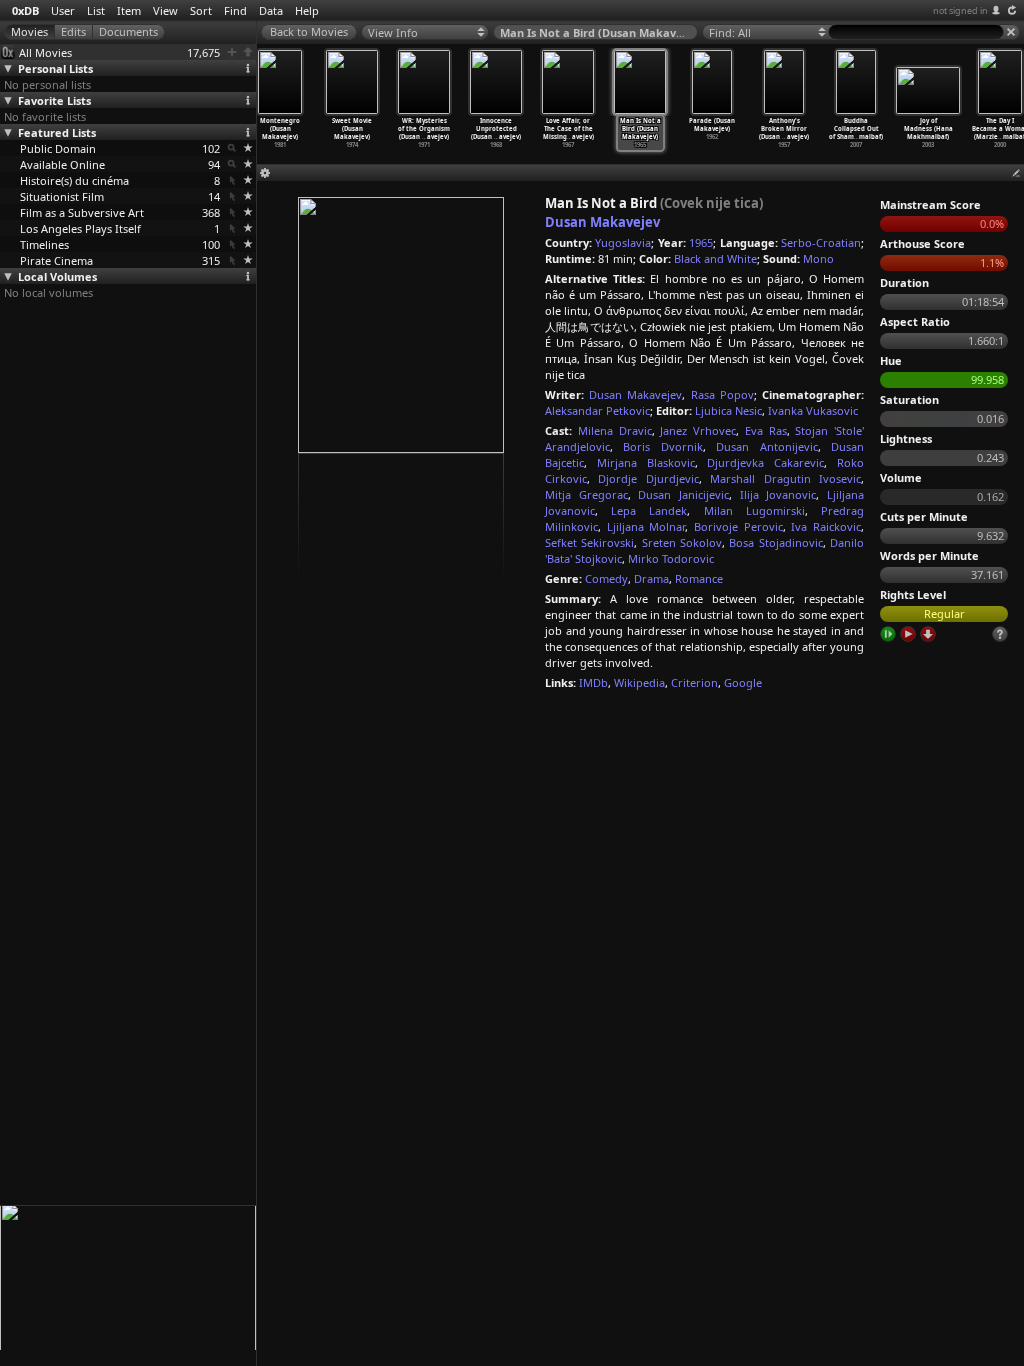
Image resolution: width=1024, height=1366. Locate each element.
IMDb (593, 682)
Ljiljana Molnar (646, 526)
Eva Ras (766, 430)
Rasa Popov (722, 394)
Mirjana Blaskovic (646, 462)
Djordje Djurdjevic (648, 478)
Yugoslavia (623, 242)
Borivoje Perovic (738, 526)
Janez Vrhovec (698, 430)
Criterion (694, 682)
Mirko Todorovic (671, 558)
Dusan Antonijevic (766, 446)
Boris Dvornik (662, 446)
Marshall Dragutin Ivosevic (785, 478)
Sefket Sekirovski (589, 542)
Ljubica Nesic (728, 410)
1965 (701, 242)
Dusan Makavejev (602, 222)
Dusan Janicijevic (683, 494)
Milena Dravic (615, 430)
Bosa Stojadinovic (775, 542)
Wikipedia (639, 682)
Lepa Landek (649, 510)
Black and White (715, 258)
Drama (651, 578)
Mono (818, 258)
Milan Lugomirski (754, 510)
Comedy (606, 578)
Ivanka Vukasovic (813, 410)
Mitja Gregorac (586, 494)
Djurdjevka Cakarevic (765, 462)
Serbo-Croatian (821, 242)
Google (743, 682)
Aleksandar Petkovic (597, 410)
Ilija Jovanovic (778, 494)
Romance (699, 578)
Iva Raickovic (826, 526)
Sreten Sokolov (682, 542)
